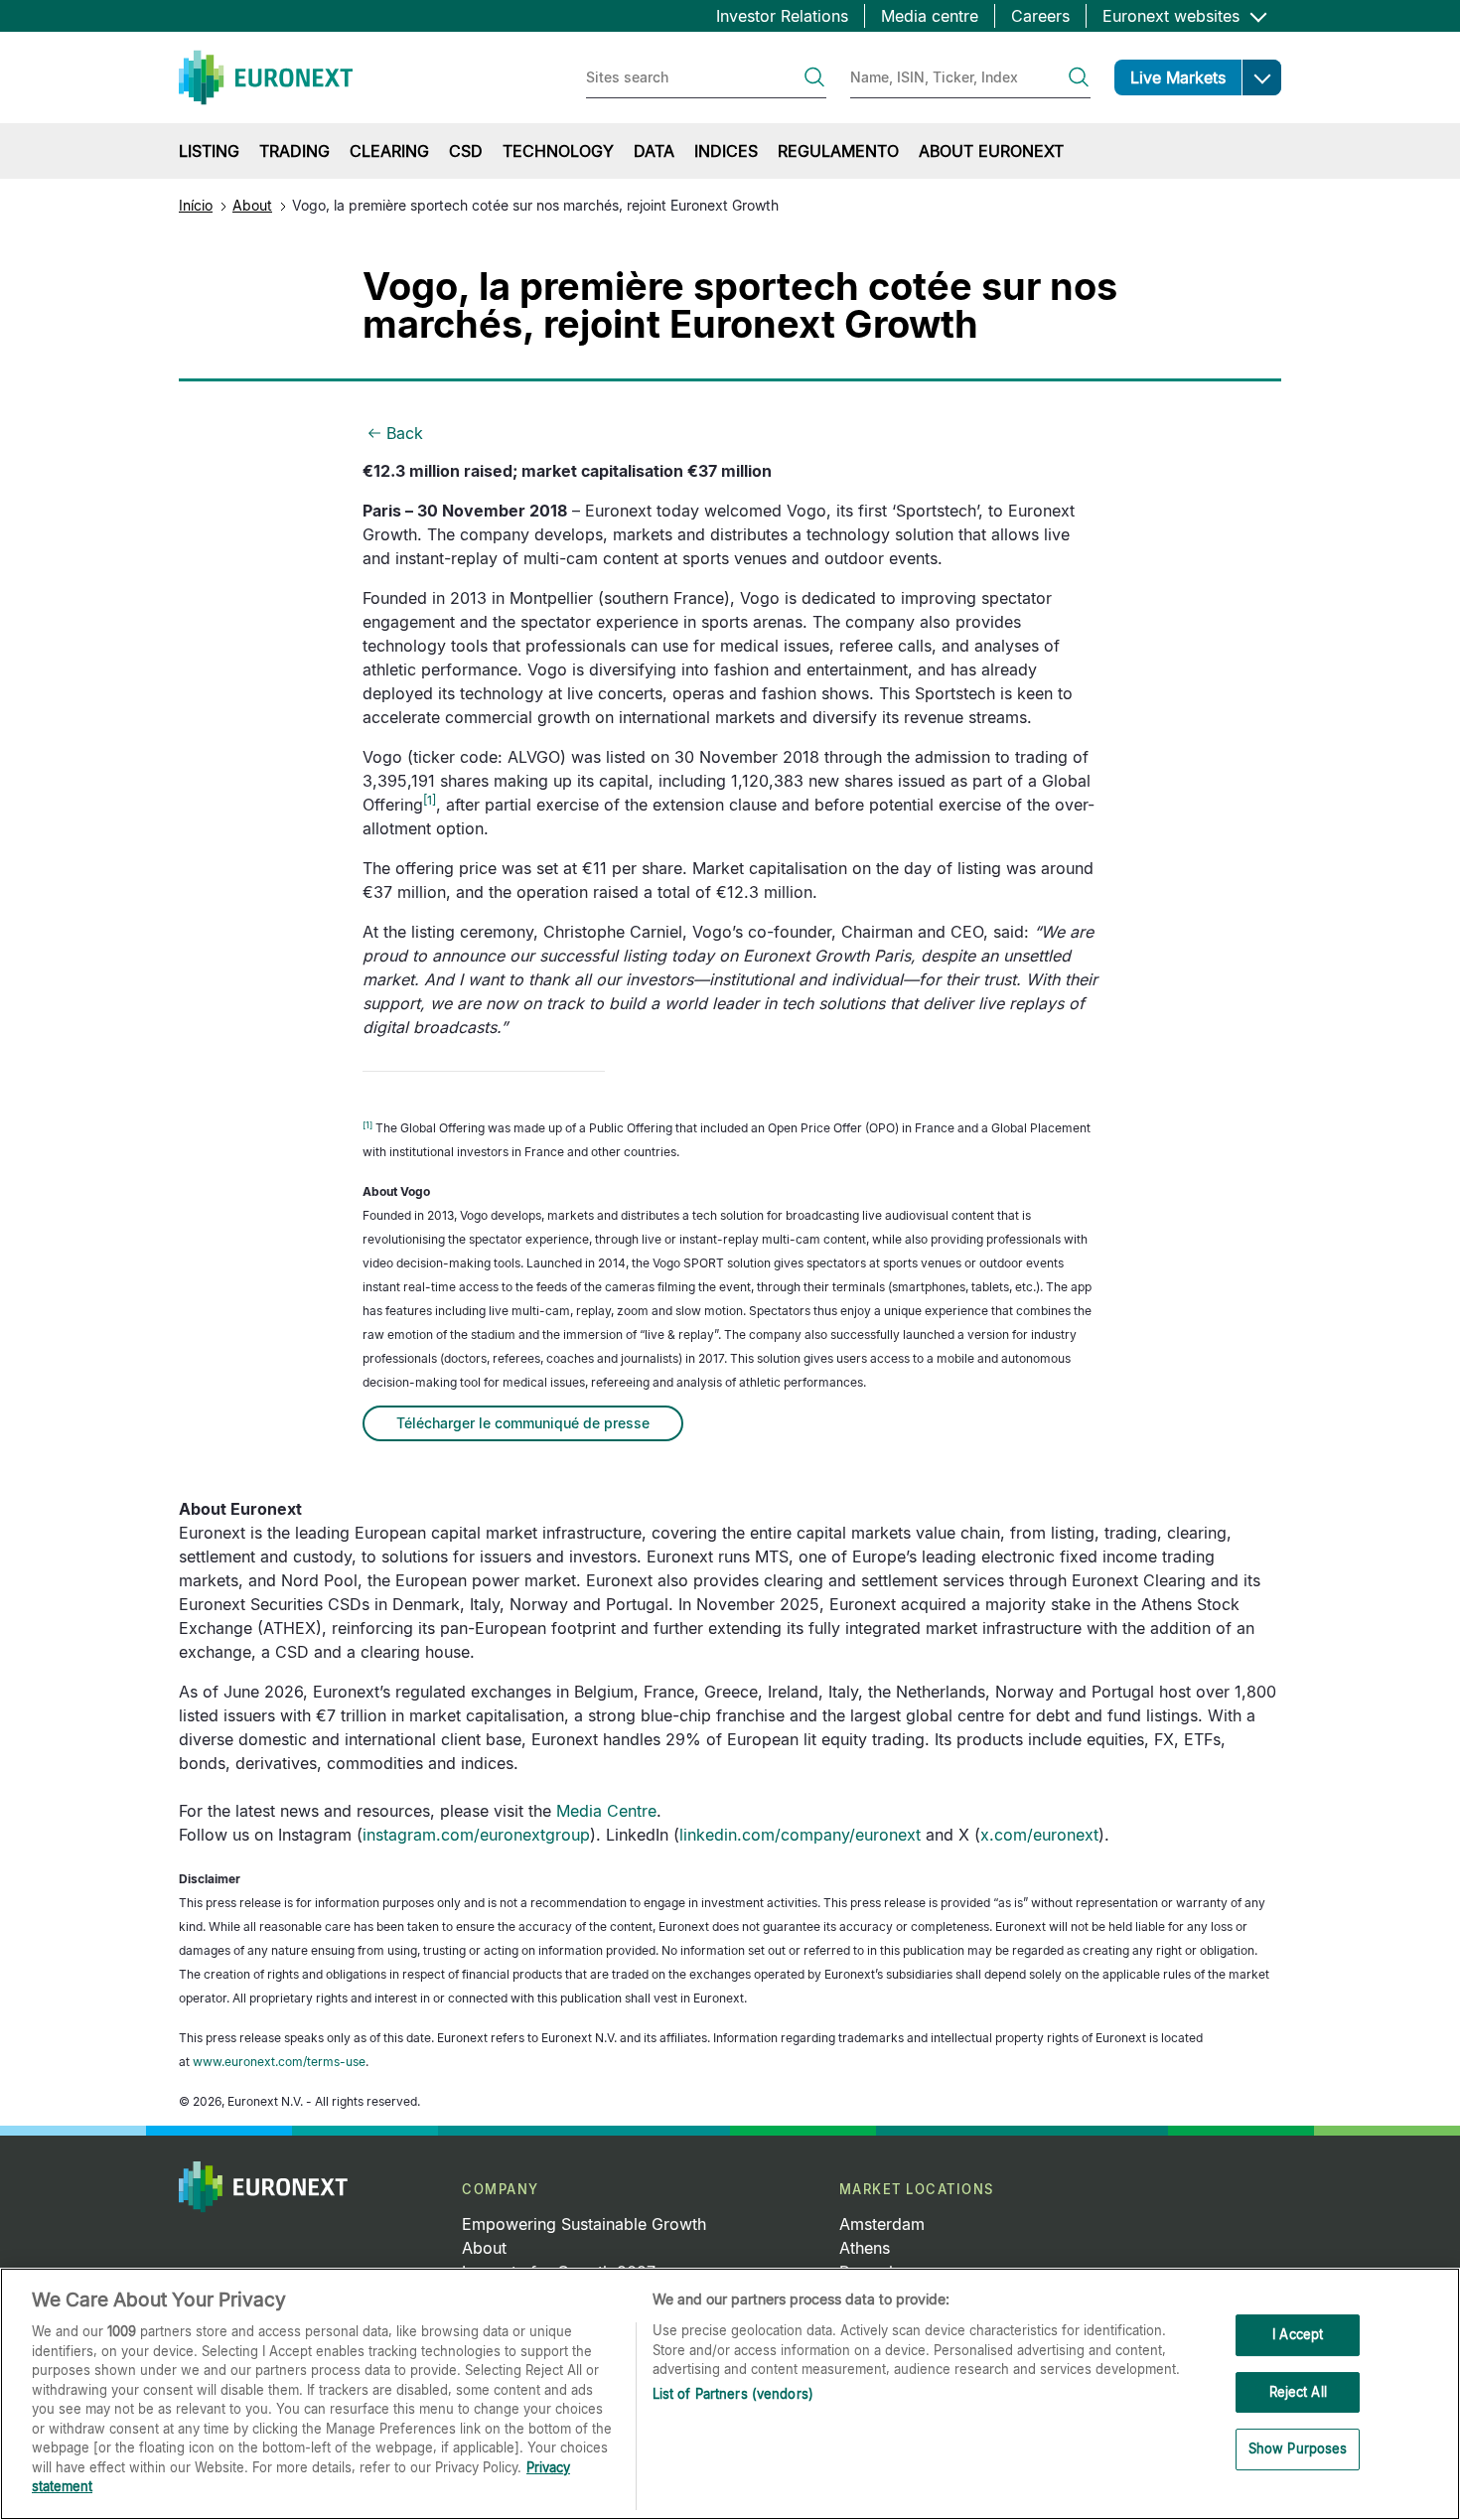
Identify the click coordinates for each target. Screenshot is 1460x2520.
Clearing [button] (389, 151)
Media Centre (606, 1811)
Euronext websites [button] (1173, 16)
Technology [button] (558, 151)
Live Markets (1178, 77)
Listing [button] (209, 151)
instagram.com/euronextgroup (476, 1835)
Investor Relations (782, 16)
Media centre (930, 16)
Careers (1040, 16)
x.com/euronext (1039, 1835)
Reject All (1298, 2392)
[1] (367, 1125)
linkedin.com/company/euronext (800, 1835)
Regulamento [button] (838, 151)
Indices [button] (726, 151)
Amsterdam (882, 2224)
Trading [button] (294, 151)
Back (405, 433)
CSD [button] (466, 151)
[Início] (266, 77)
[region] (730, 2394)
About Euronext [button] (991, 151)
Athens (865, 2248)
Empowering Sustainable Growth (584, 2224)
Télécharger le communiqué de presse (523, 1423)
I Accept (1298, 2334)
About (252, 205)
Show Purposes (1298, 2449)
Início (196, 205)
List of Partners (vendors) (733, 2394)
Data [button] (654, 151)
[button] (1261, 77)
